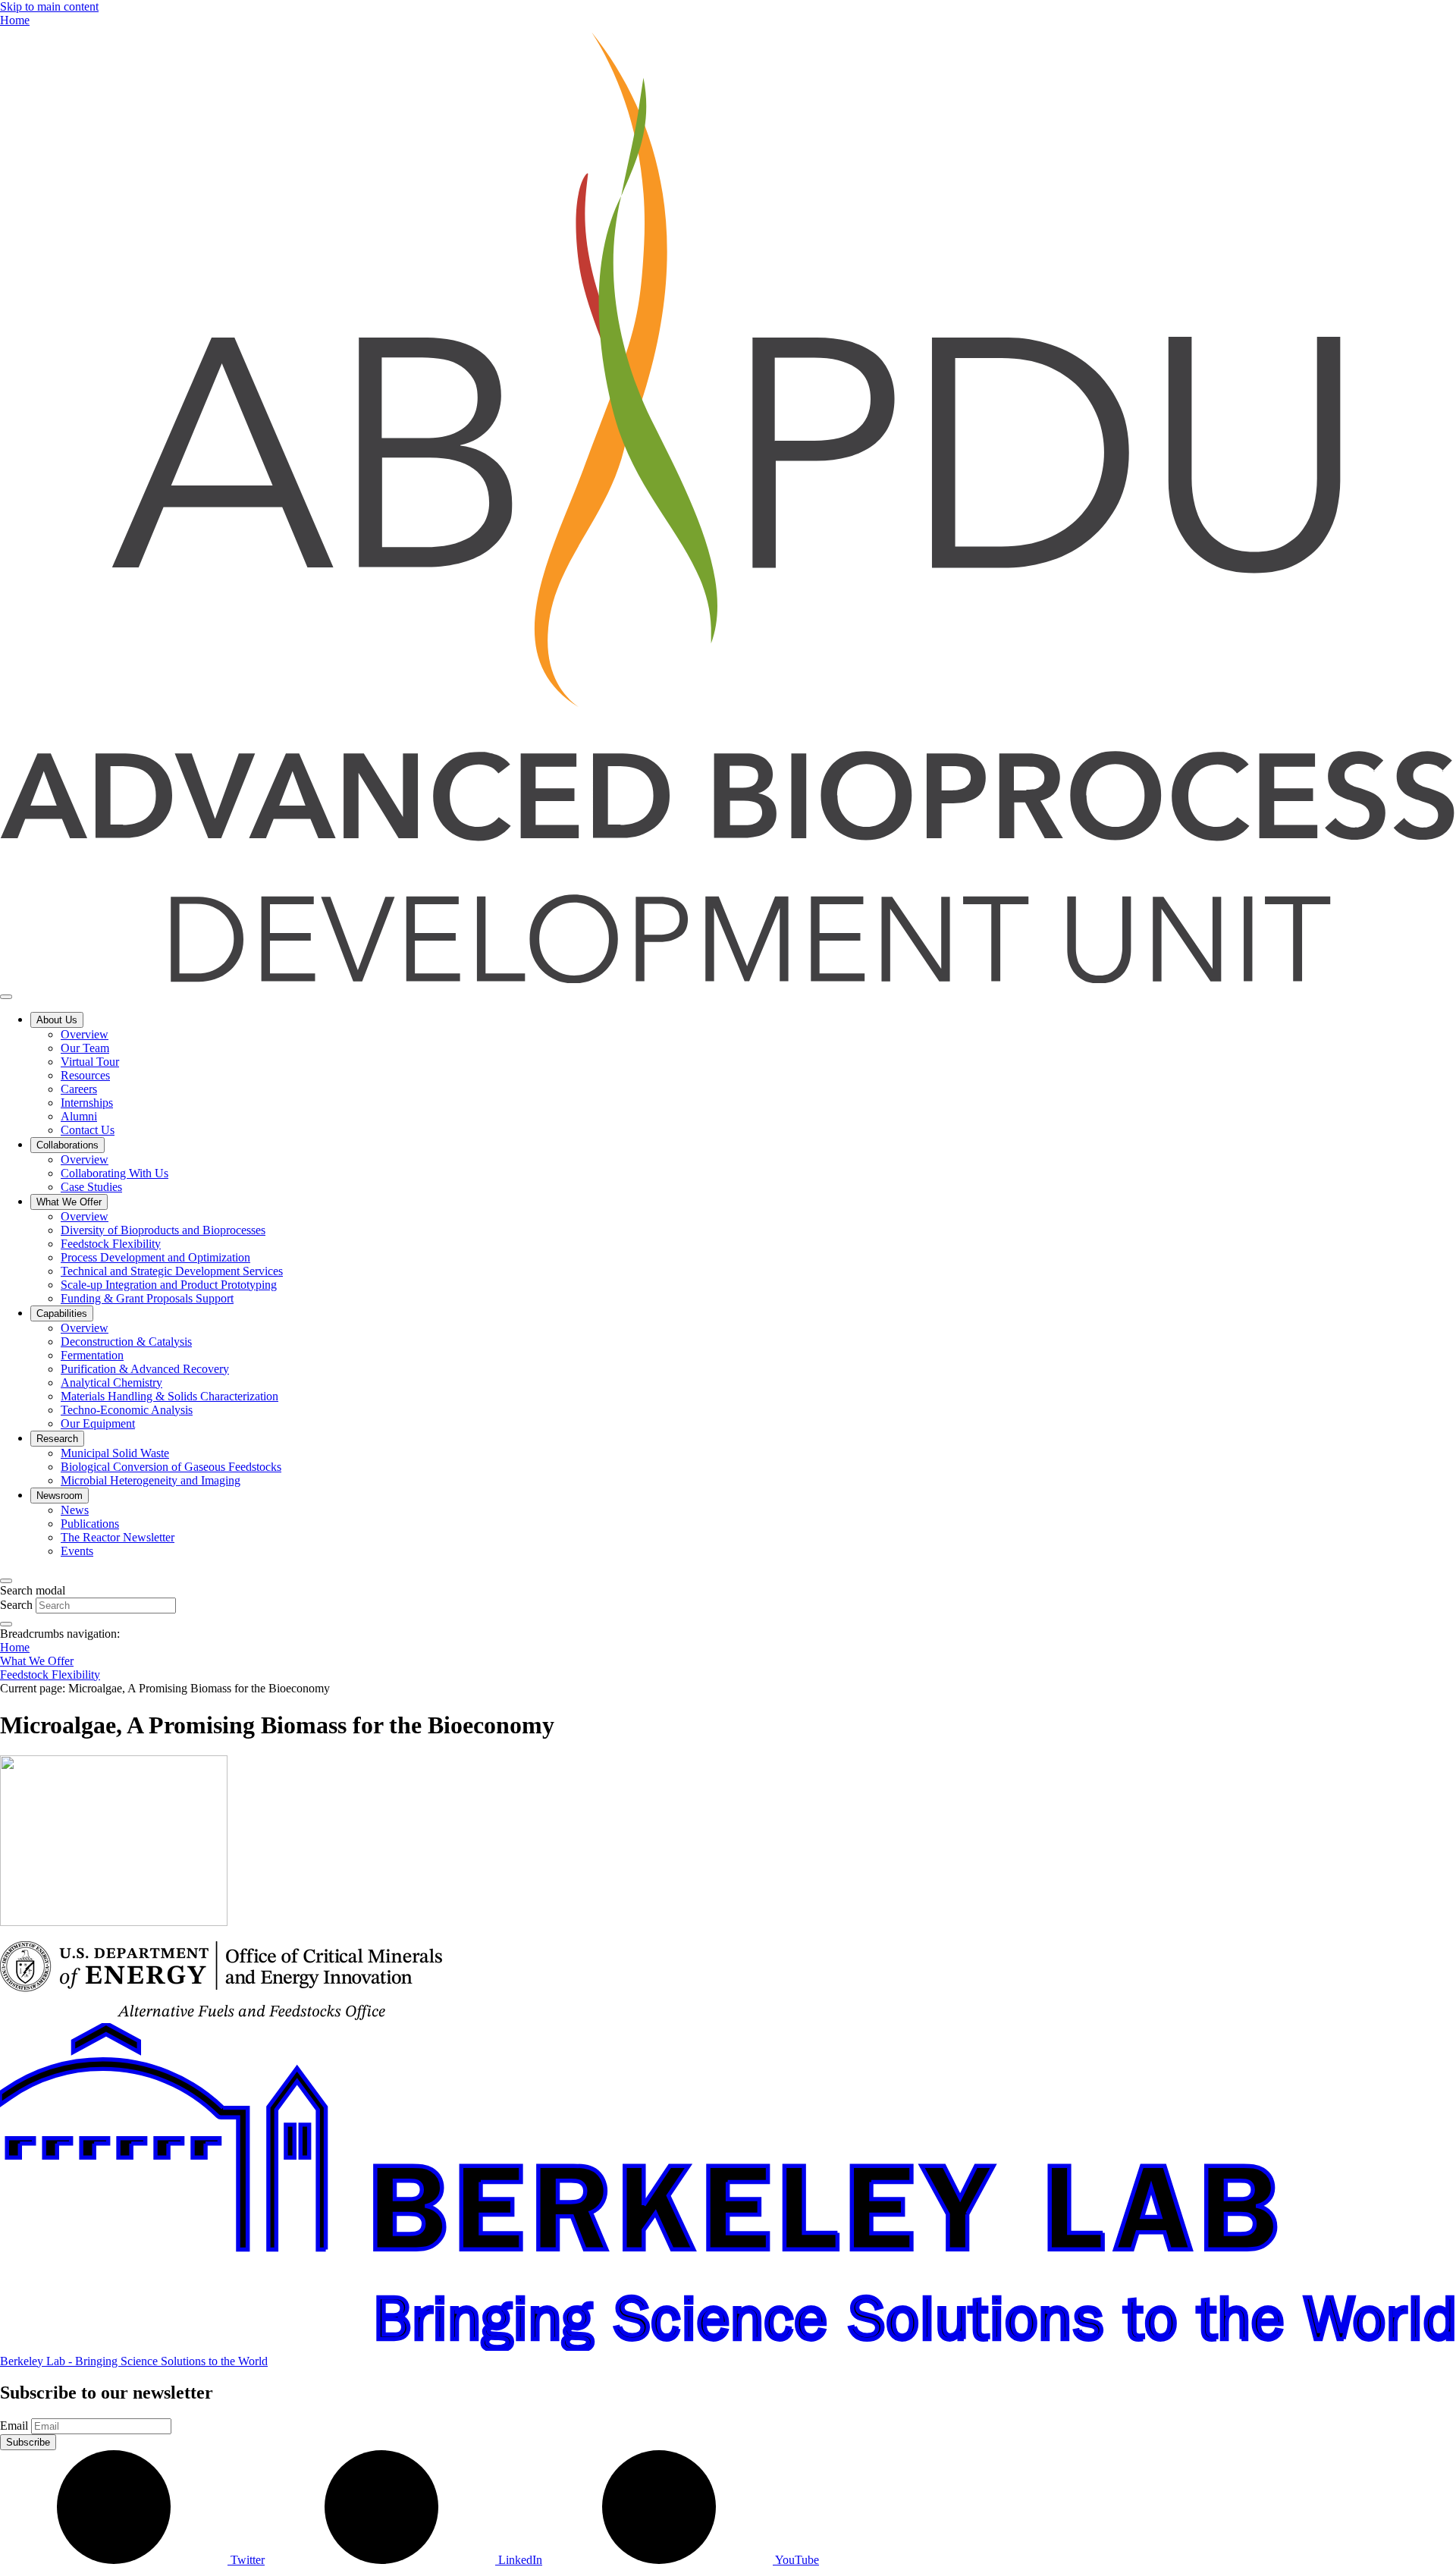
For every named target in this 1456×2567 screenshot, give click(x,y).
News (75, 1510)
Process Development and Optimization (155, 1257)
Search (16, 1605)
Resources (85, 1075)
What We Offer (69, 1202)
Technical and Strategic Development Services (172, 1271)
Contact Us (88, 1130)
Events (77, 1551)
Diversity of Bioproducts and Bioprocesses (163, 1230)
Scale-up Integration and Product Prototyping (169, 1285)
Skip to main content (49, 6)
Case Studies (91, 1187)
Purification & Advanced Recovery (145, 1369)
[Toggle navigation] (6, 997)
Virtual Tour (90, 1062)
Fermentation (92, 1355)
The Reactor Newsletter (118, 1537)
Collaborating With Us (115, 1173)
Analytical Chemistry (111, 1382)
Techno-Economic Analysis (127, 1410)
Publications (90, 1524)
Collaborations (67, 1145)
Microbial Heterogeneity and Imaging (151, 1480)
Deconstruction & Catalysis (126, 1342)
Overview (85, 1034)
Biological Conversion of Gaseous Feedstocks (171, 1467)
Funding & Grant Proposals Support (147, 1298)
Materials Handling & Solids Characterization (169, 1396)
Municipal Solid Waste (115, 1453)
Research (57, 1439)
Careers (79, 1089)
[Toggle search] (6, 1581)
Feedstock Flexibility (111, 1244)
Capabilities (62, 1313)
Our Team (85, 1048)
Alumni (79, 1116)
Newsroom (60, 1496)
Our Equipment (98, 1423)
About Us (57, 1020)
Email (14, 2426)
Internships (87, 1103)
